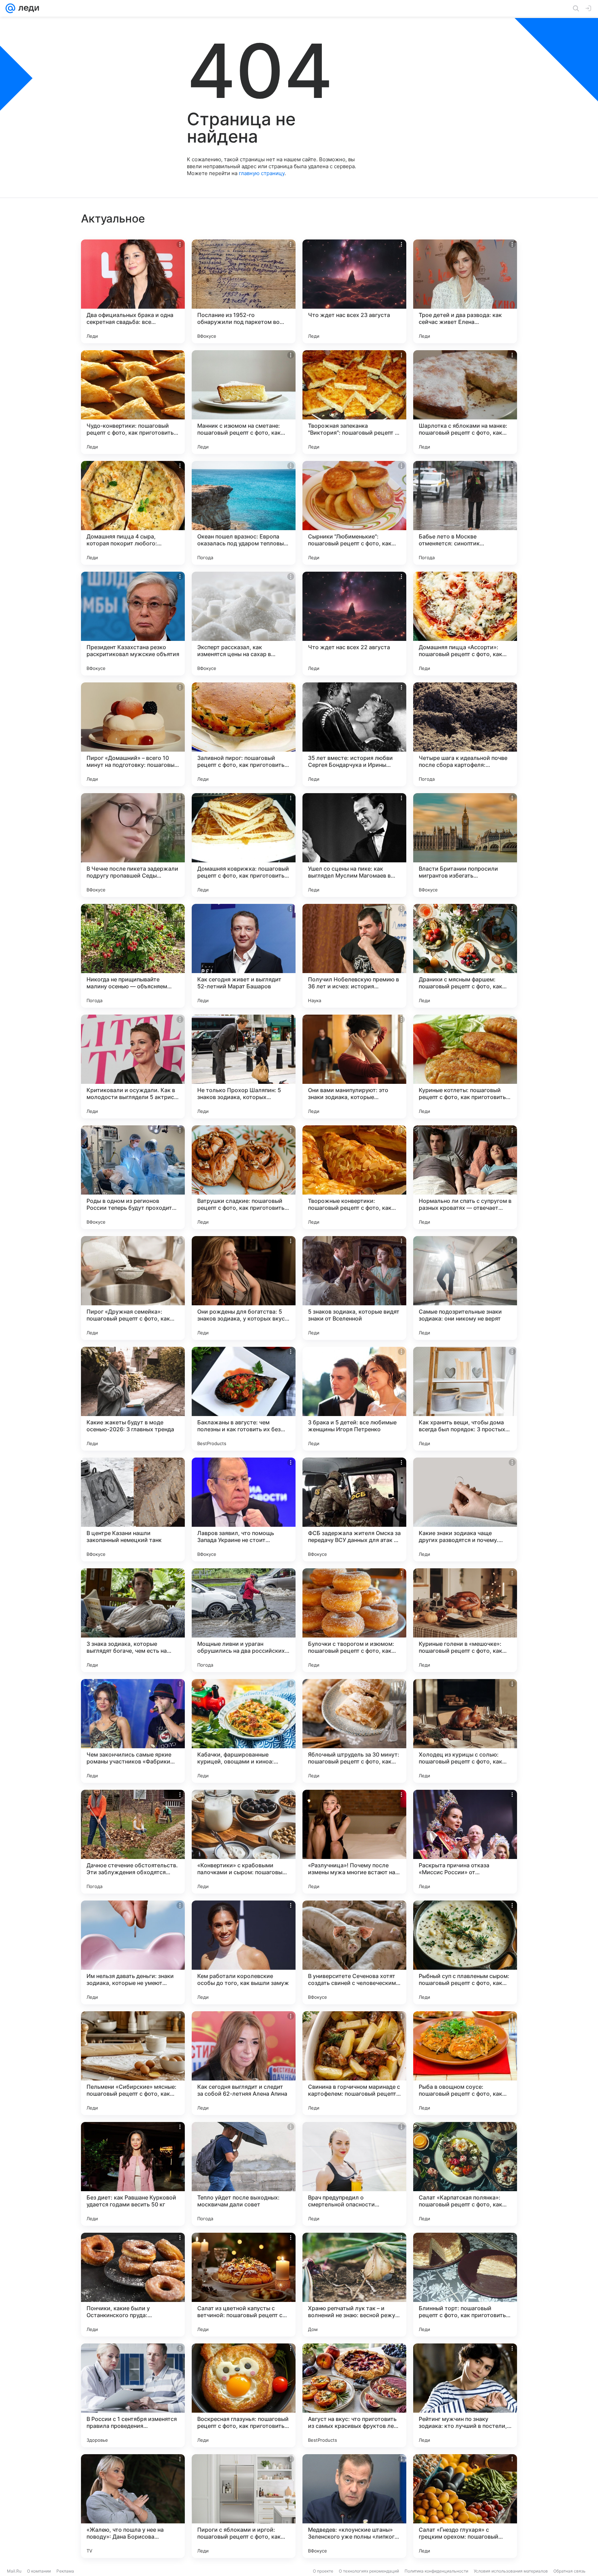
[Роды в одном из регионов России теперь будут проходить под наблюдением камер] (133, 1177)
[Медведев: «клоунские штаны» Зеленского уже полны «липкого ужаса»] (354, 2506)
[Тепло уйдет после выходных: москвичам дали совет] (244, 2174)
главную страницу (262, 173)
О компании (39, 2571)
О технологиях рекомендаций (369, 2571)
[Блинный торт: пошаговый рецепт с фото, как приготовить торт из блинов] (465, 2285)
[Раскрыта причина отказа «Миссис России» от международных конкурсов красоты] (465, 1842)
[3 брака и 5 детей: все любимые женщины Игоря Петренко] (354, 1399)
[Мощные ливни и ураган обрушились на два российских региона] (244, 1620)
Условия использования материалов (511, 2571)
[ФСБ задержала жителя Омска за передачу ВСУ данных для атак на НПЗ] (354, 1509)
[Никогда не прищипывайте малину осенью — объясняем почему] (133, 956)
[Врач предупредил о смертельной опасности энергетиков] (354, 2174)
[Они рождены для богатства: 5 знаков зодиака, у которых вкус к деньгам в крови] (244, 1288)
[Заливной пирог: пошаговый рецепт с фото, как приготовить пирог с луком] (244, 734)
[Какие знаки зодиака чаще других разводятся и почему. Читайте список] (465, 1509)
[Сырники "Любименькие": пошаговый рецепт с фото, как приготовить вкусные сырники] (354, 513)
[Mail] (10, 8)
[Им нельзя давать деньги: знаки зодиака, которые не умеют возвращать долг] (133, 1952)
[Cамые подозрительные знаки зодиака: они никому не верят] (465, 1288)
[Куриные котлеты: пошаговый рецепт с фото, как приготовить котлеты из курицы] (465, 1067)
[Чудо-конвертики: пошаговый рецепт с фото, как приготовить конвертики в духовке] (133, 402)
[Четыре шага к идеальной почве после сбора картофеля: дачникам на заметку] (465, 734)
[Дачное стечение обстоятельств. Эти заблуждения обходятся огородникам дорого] (133, 1842)
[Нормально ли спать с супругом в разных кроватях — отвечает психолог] (465, 1177)
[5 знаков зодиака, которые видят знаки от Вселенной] (354, 1288)
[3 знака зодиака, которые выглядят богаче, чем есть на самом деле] (133, 1620)
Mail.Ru (14, 2571)
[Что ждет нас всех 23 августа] (354, 291)
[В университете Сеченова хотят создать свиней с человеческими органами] (354, 1952)
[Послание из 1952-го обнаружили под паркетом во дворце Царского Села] (244, 291)
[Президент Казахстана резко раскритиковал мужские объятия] (133, 624)
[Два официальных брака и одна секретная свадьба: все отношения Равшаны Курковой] (133, 291)
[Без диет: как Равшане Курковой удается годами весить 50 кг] (133, 2174)
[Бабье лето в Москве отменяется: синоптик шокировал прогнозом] (465, 513)
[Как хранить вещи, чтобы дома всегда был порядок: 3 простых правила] (465, 1399)
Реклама (65, 2571)
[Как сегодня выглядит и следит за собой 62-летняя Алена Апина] (244, 2063)
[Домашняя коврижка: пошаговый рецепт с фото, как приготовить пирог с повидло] (244, 845)
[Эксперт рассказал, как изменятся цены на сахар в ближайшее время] (244, 624)
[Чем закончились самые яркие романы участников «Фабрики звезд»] (133, 1731)
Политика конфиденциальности (436, 2571)
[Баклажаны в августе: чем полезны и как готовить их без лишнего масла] (244, 1399)
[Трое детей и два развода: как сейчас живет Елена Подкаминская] (465, 291)
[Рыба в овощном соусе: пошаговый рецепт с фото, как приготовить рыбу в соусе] (465, 2063)
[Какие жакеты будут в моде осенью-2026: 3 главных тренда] (133, 1399)
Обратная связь (569, 2571)
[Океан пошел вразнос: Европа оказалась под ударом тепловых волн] (244, 513)
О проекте (323, 2571)
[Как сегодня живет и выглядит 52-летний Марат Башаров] (244, 956)
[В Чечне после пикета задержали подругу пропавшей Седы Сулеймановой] (133, 845)
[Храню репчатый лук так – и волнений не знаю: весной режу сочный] (354, 2285)
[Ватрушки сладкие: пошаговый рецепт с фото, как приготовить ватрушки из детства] (244, 1177)
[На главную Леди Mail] (27, 8)
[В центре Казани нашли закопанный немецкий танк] (133, 1509)
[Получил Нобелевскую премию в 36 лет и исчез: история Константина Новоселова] (354, 956)
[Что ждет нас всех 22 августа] (354, 624)
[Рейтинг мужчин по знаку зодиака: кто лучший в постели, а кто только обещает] (465, 2395)
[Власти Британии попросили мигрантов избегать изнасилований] (465, 845)
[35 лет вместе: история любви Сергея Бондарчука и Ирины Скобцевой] (354, 734)
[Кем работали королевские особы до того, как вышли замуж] (244, 1952)
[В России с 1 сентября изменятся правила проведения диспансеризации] (133, 2395)
